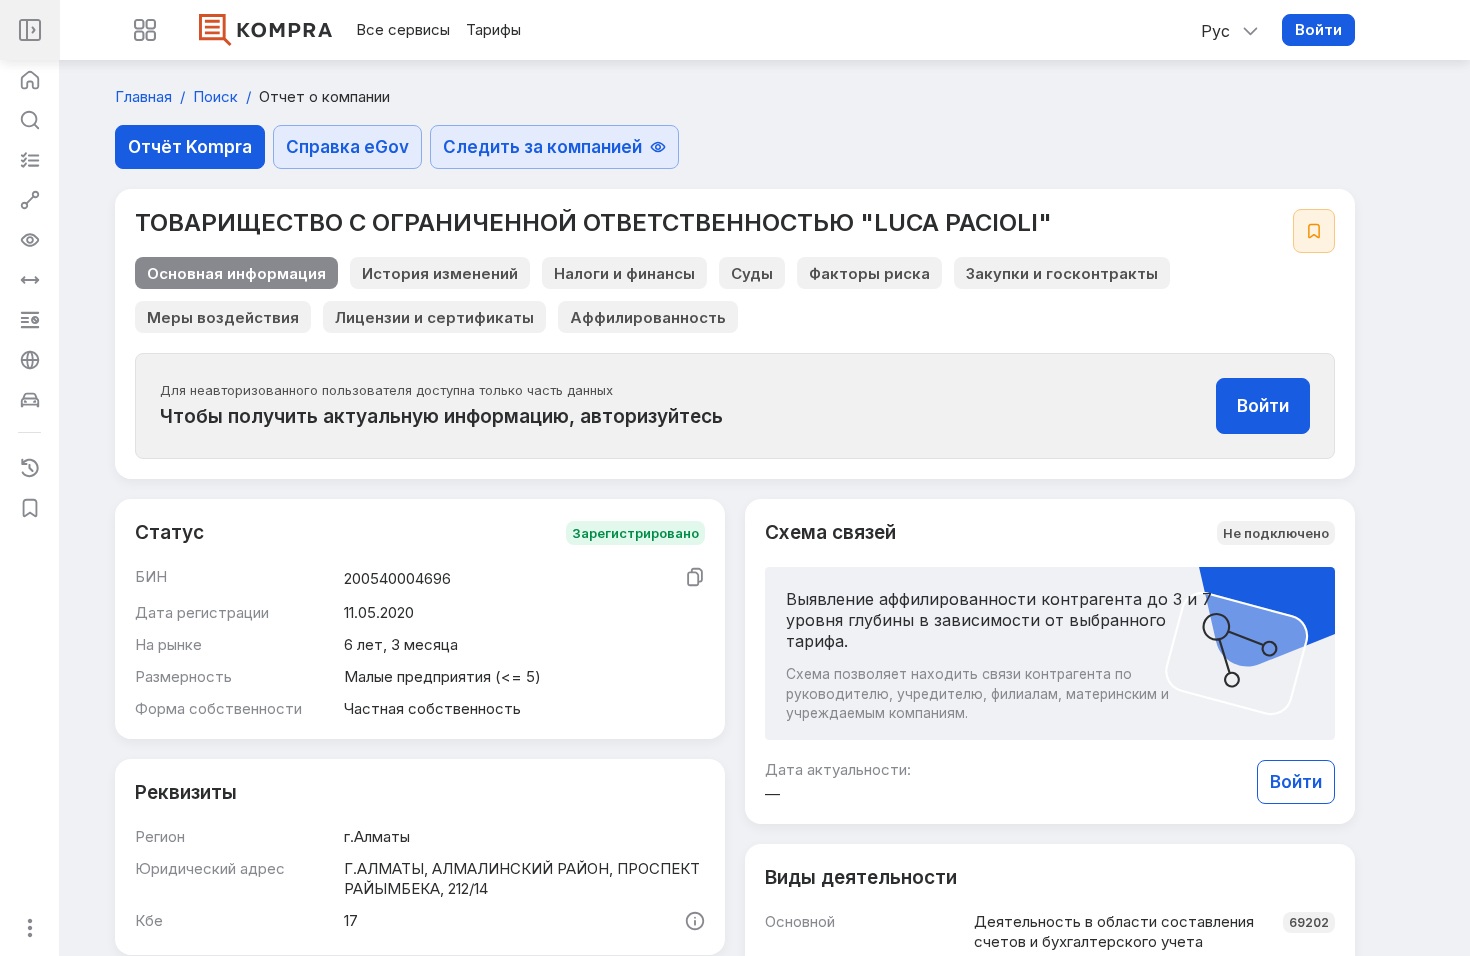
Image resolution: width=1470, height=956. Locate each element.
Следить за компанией (542, 147)
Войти (1318, 29)
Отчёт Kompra (190, 147)
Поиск (217, 96)
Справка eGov (347, 147)
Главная (145, 96)
